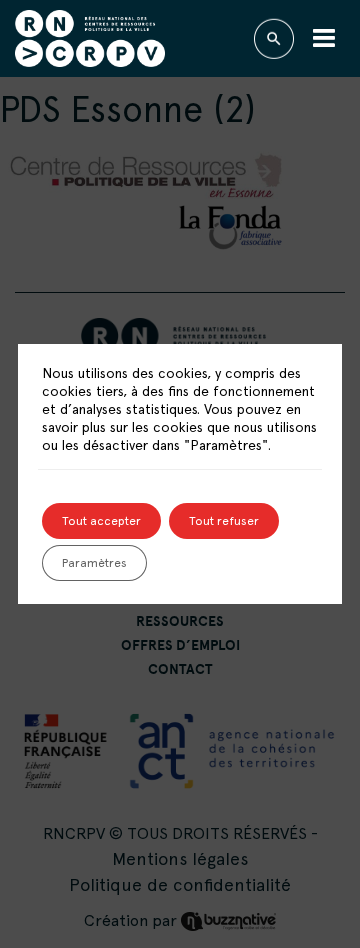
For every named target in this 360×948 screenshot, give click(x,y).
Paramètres (94, 563)
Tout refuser (224, 521)
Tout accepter (101, 521)
